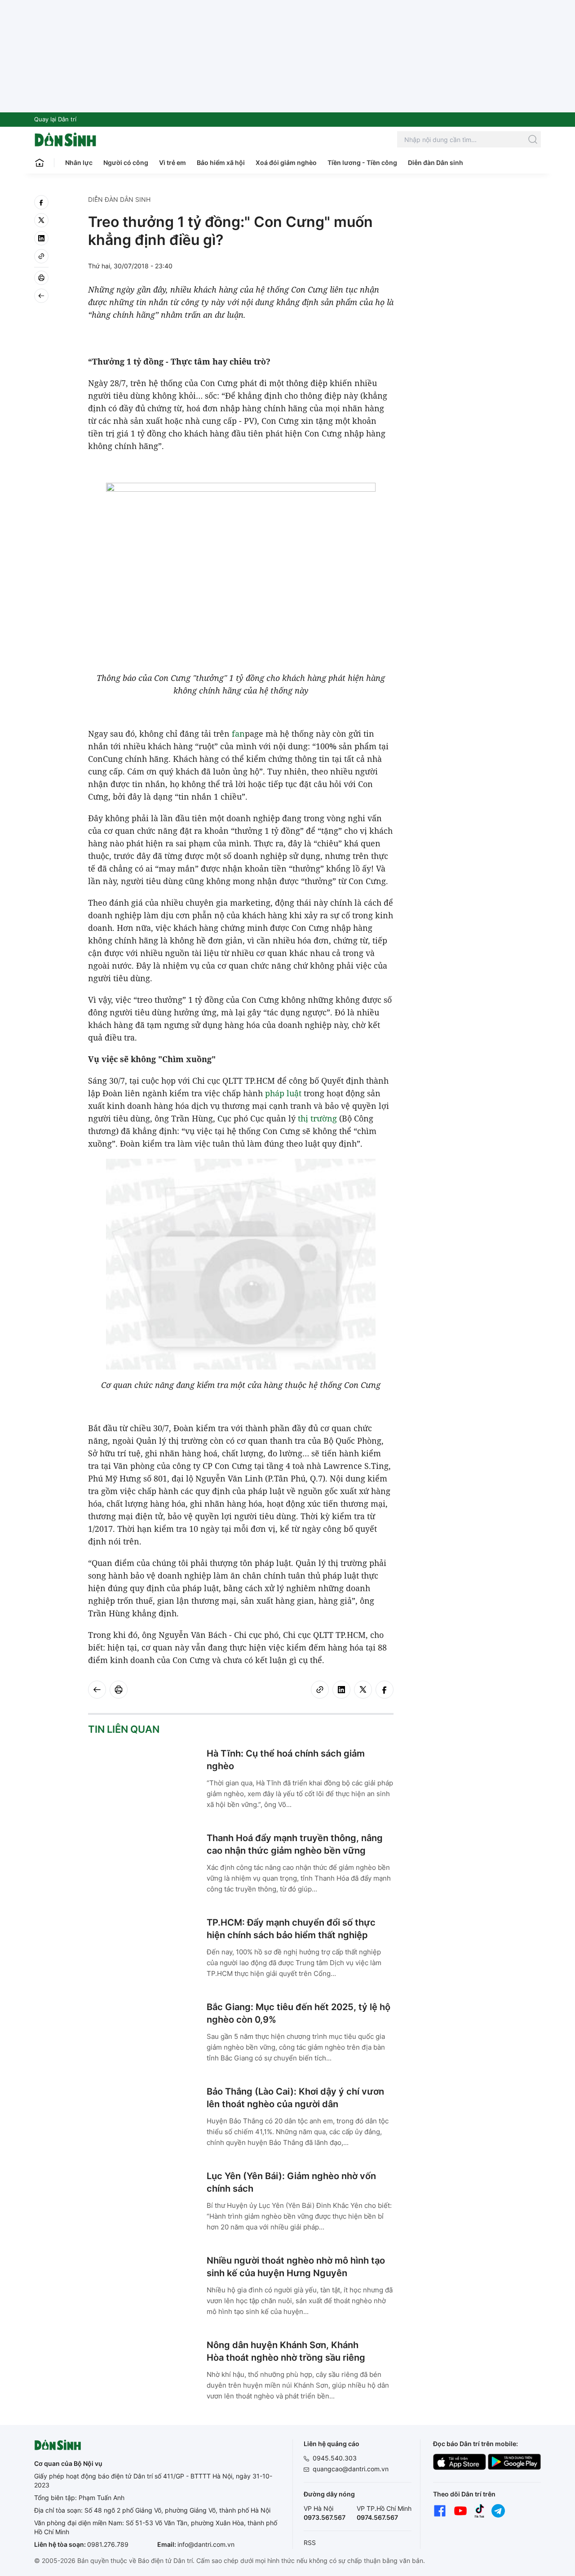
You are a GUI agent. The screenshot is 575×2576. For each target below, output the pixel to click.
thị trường (317, 1118)
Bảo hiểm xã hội (221, 162)
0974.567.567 (377, 2517)
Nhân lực (79, 162)
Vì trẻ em (172, 162)
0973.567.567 (325, 2517)
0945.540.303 (335, 2458)
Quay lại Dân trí (55, 119)
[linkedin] (41, 238)
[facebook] (41, 202)
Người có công (126, 162)
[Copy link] (41, 256)
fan (238, 734)
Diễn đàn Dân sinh (436, 162)
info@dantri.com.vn (206, 2544)
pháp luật (283, 1093)
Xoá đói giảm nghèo (286, 162)
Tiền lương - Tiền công (362, 162)
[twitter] (41, 220)
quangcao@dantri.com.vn (351, 2469)
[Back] (41, 296)
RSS (310, 2543)
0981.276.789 (108, 2544)
